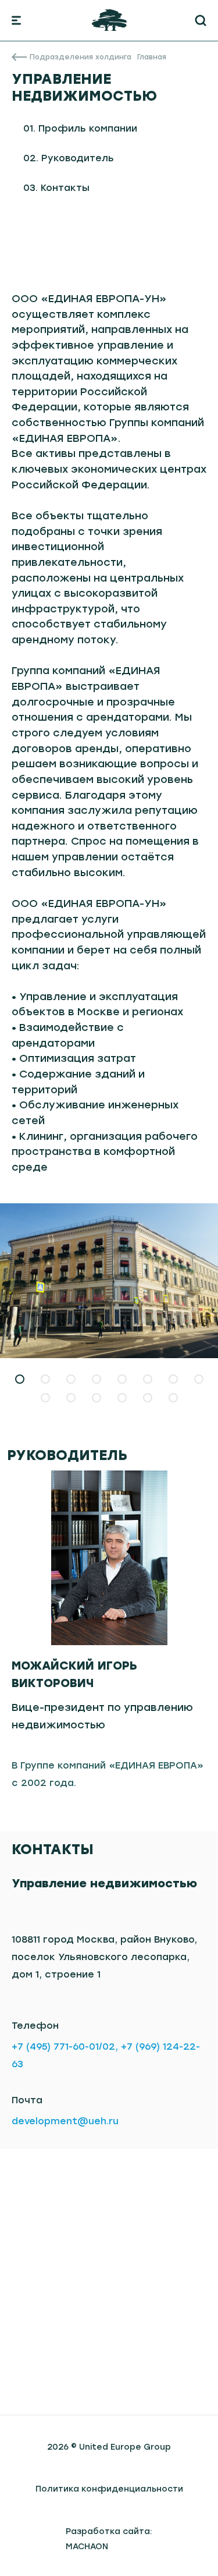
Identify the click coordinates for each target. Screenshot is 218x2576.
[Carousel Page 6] (148, 1379)
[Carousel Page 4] (97, 1379)
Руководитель (78, 158)
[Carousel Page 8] (199, 1379)
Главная (152, 57)
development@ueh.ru (65, 2121)
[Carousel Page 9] (45, 1398)
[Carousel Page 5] (122, 1379)
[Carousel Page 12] (122, 1398)
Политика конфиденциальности (109, 2489)
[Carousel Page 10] (71, 1398)
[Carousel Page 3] (71, 1379)
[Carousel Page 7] (173, 1379)
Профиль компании (88, 128)
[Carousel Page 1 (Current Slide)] (20, 1379)
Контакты (65, 188)
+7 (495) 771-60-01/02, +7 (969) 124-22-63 (106, 2055)
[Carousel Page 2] (45, 1379)
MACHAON (87, 2547)
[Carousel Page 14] (173, 1398)
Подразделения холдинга (81, 57)
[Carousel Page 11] (97, 1398)
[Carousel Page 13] (148, 1398)
